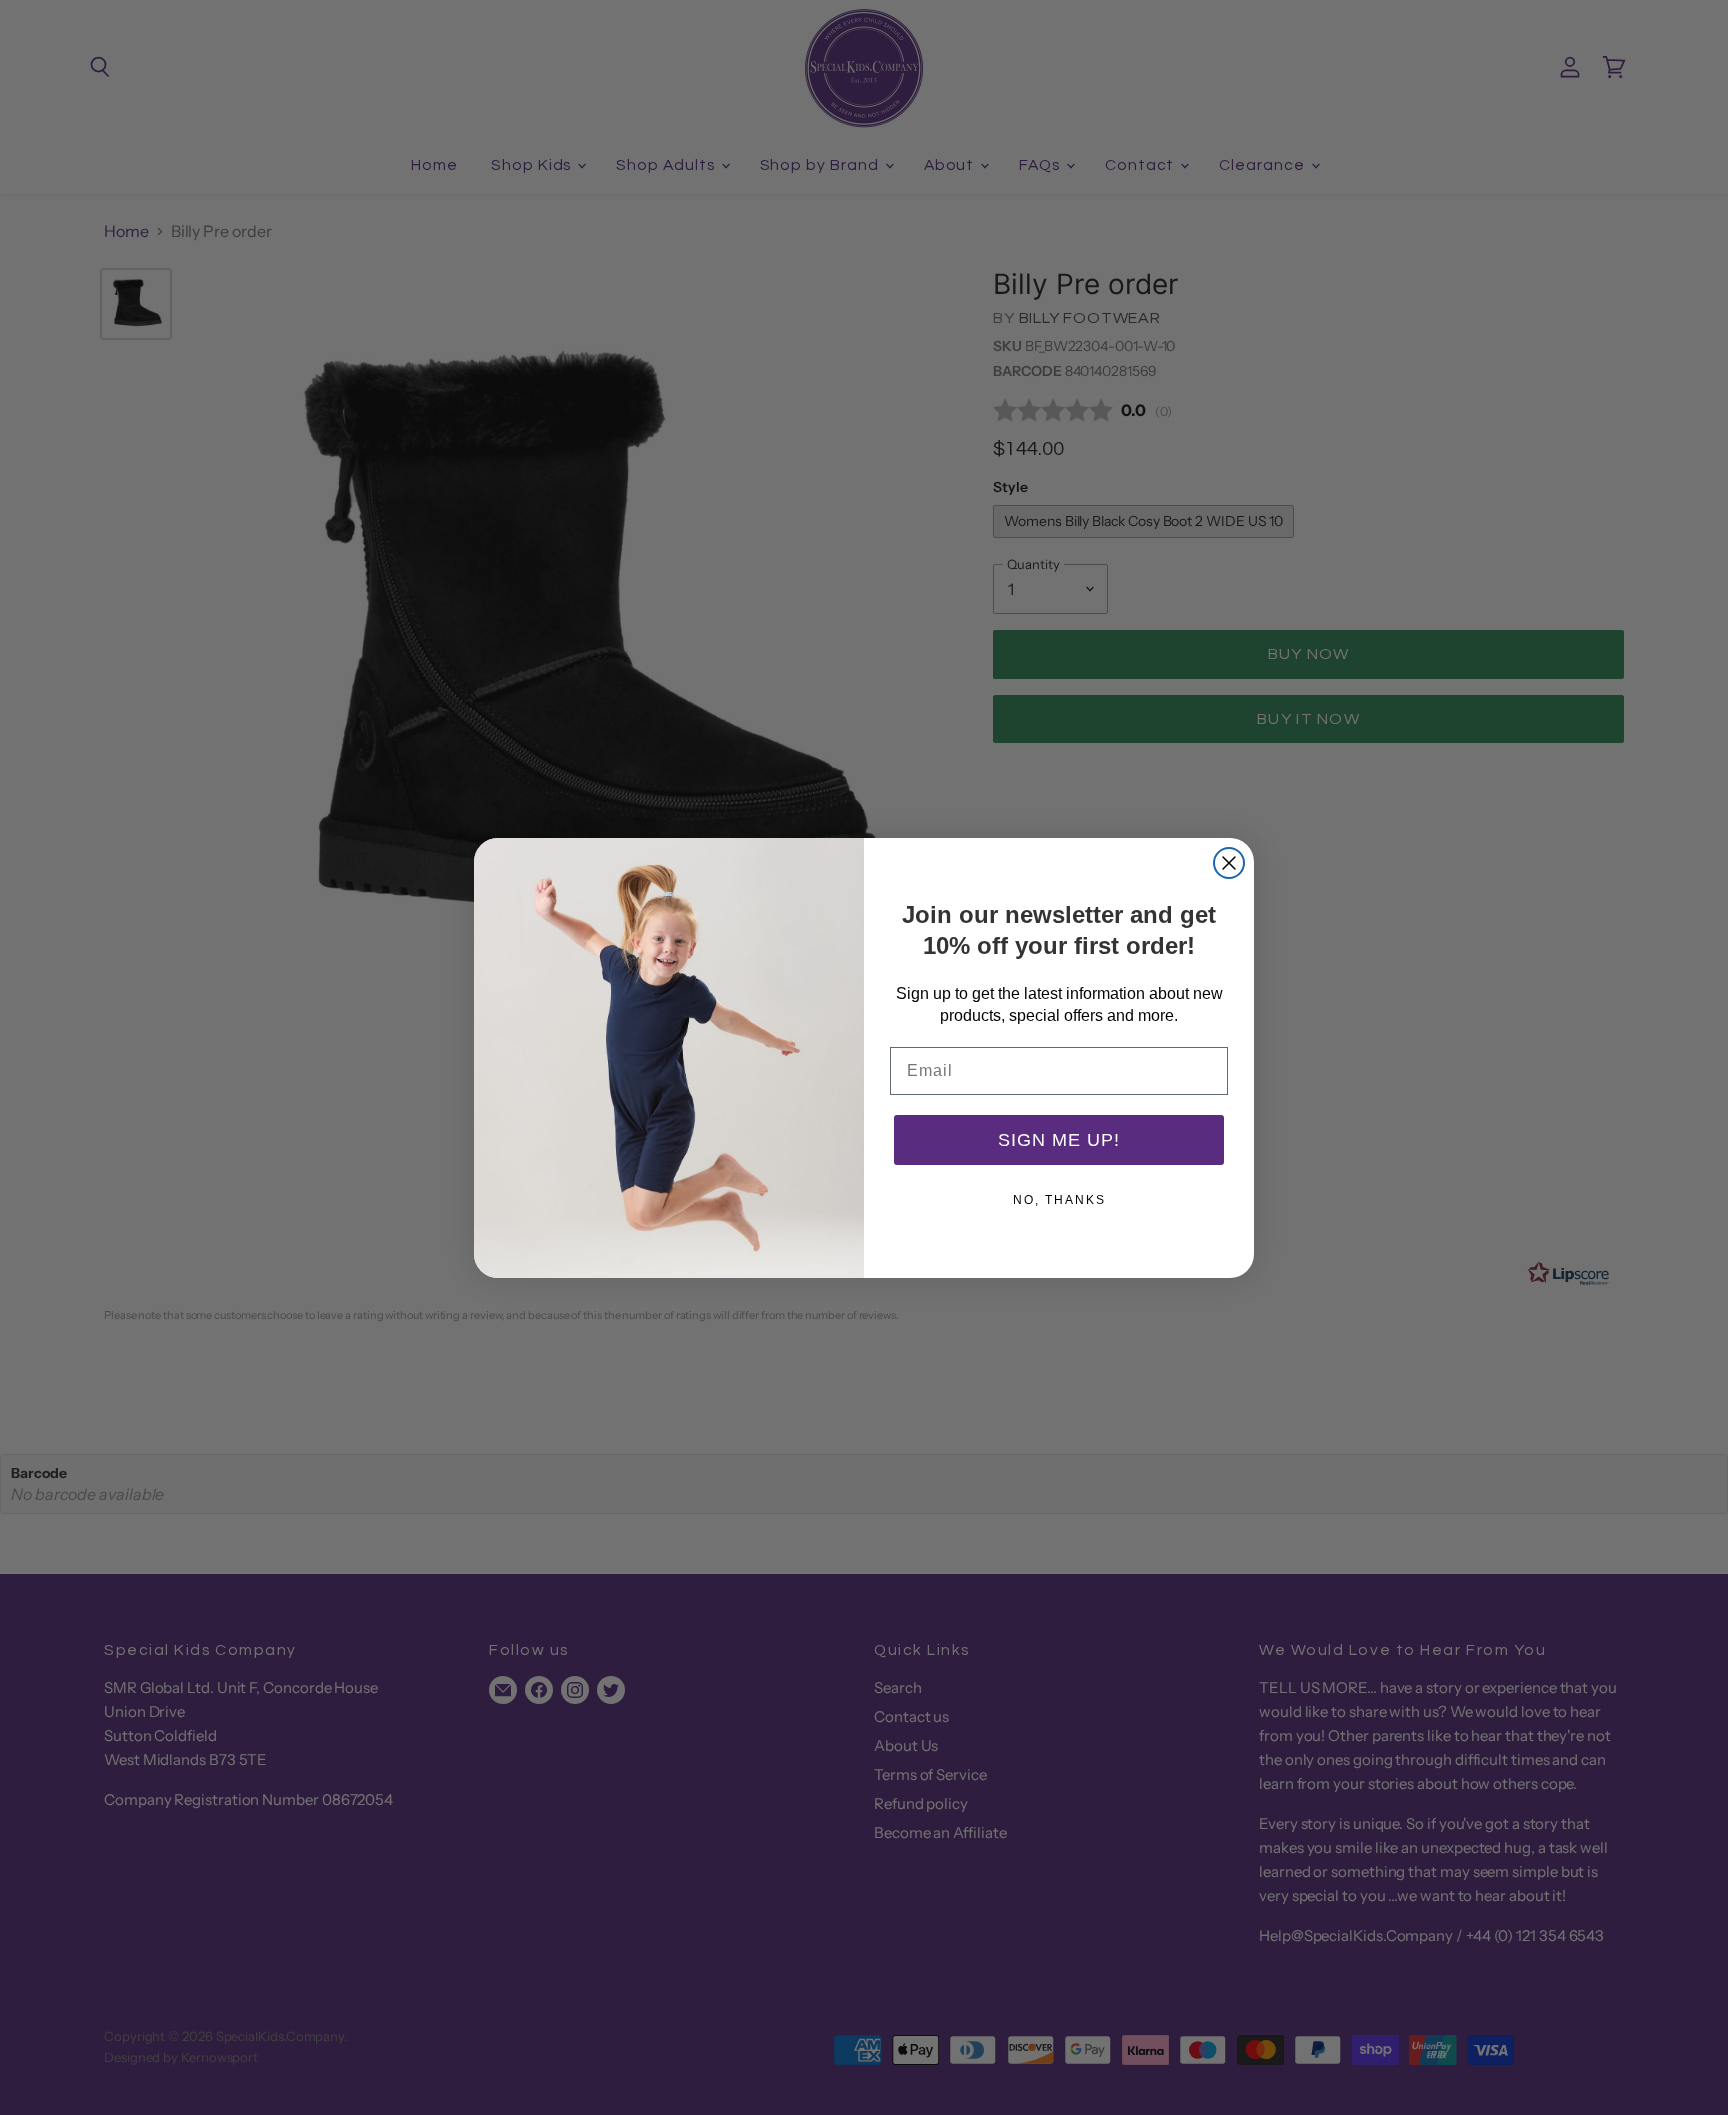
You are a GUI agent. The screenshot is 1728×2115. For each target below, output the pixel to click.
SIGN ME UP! (1059, 1140)
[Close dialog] (1229, 863)
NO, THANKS (1059, 1200)
